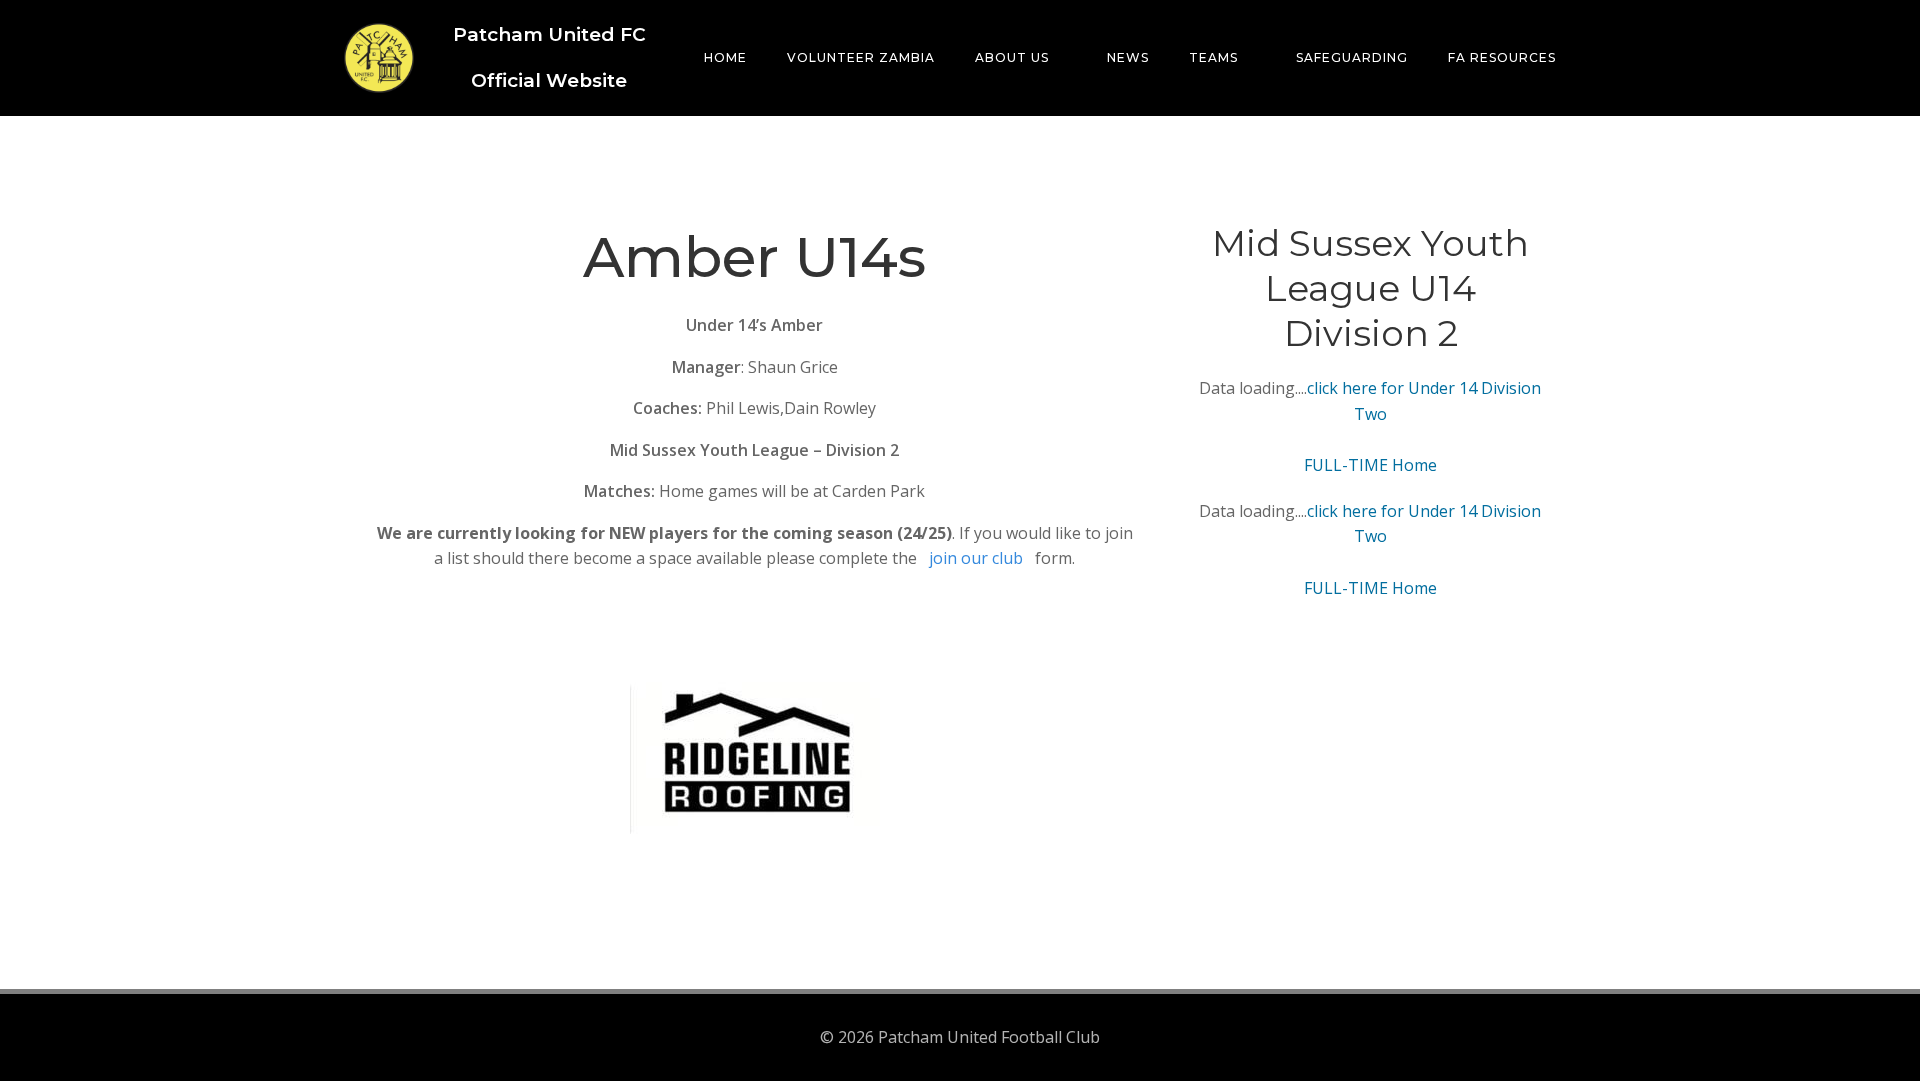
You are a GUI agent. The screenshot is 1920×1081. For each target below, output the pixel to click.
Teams (1213, 57)
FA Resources (1502, 57)
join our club (976, 558)
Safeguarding (1352, 57)
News (1128, 57)
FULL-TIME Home (1370, 465)
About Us (1012, 57)
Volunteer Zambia (861, 57)
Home (725, 57)
